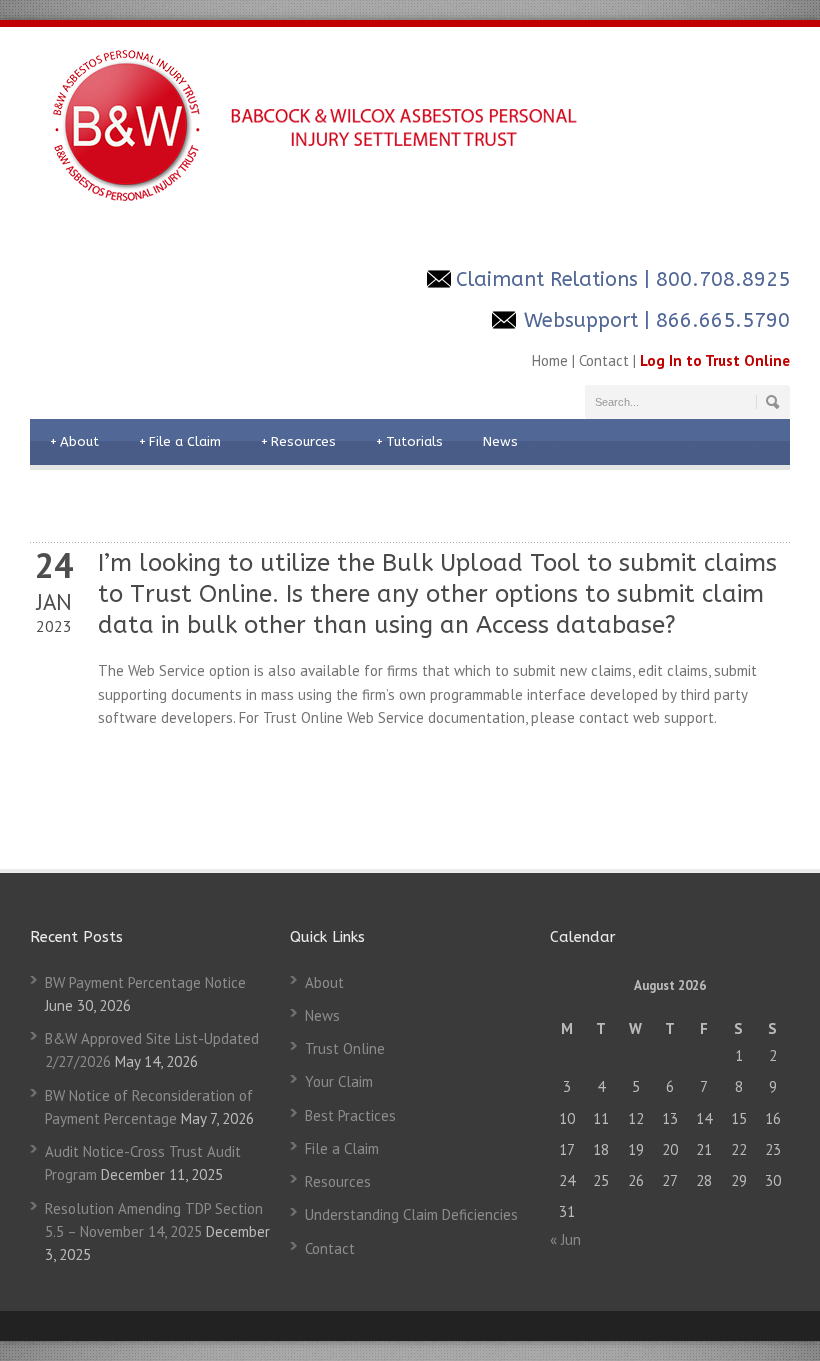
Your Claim (339, 1081)
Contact (604, 360)
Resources (298, 441)
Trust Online (345, 1048)
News (500, 441)
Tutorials (409, 441)
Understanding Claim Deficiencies (411, 1214)
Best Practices (350, 1115)
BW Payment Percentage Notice (145, 982)
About (74, 441)
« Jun (565, 1239)
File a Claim (180, 441)
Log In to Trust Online (715, 360)
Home (550, 360)
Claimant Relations (547, 279)
